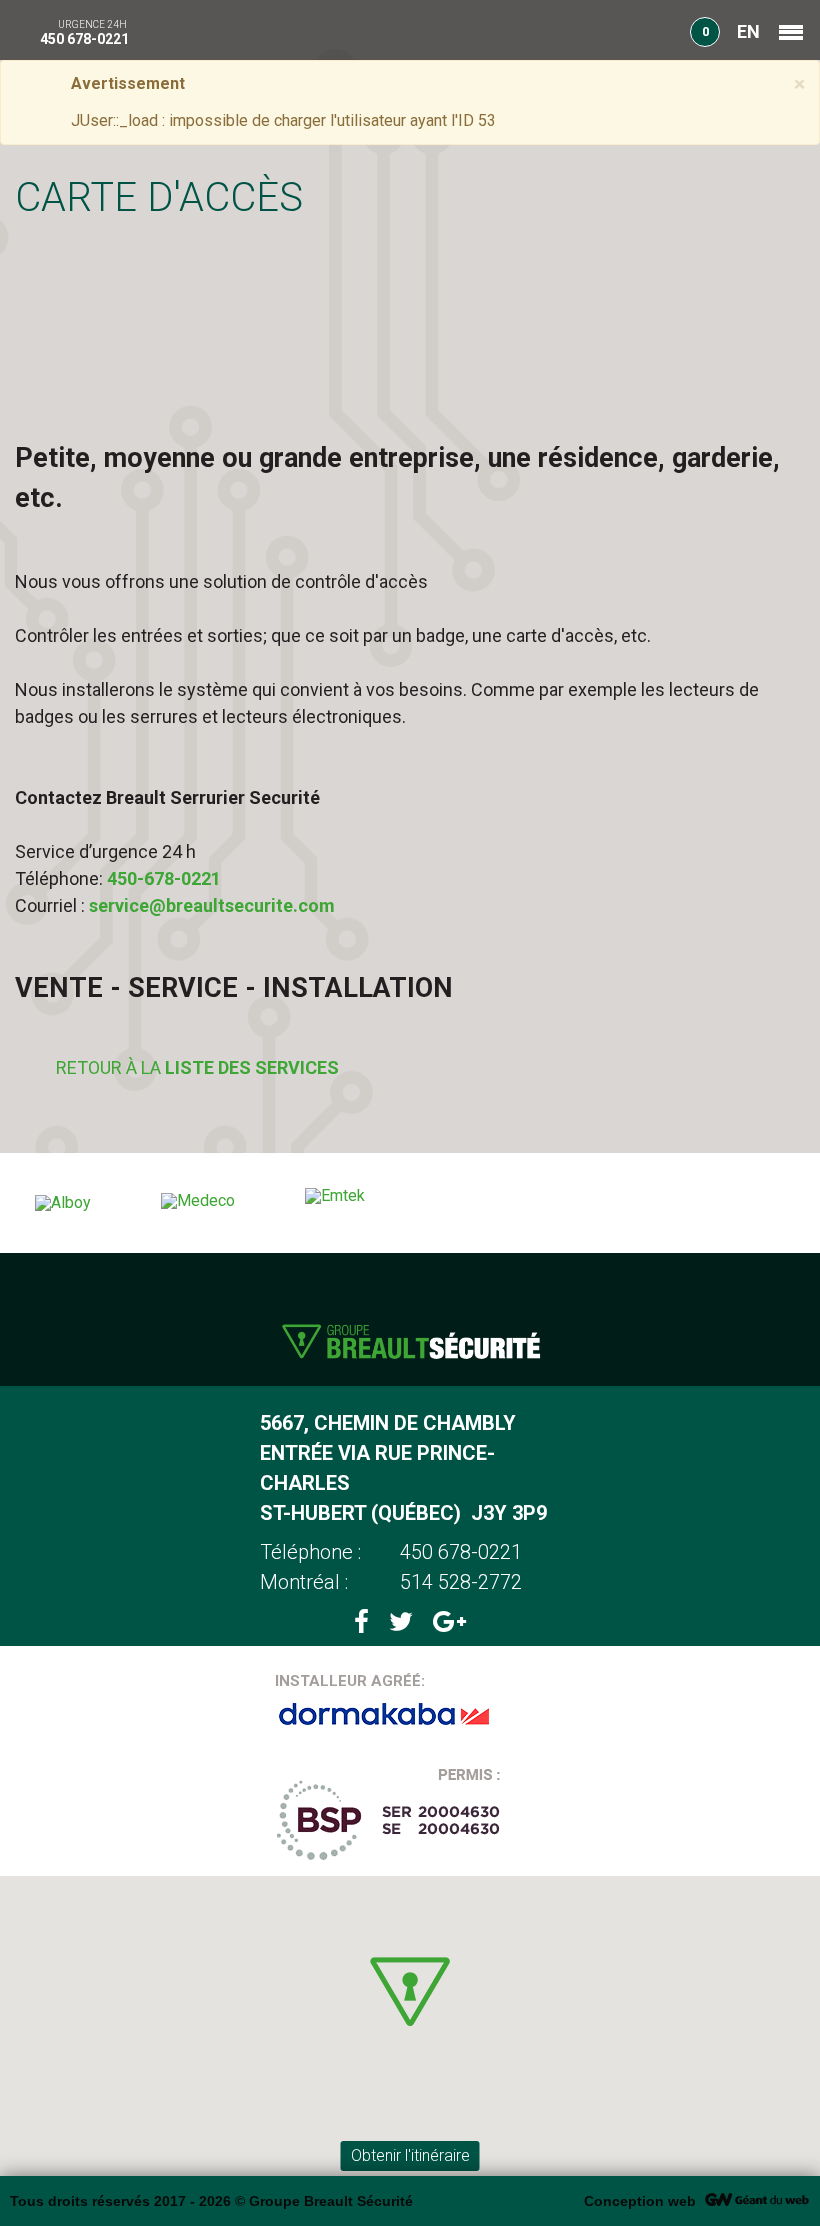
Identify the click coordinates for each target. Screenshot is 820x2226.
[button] (410, 1991)
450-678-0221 (164, 878)
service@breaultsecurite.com (212, 905)
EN (748, 31)
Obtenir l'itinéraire (410, 2155)
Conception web (640, 2201)
